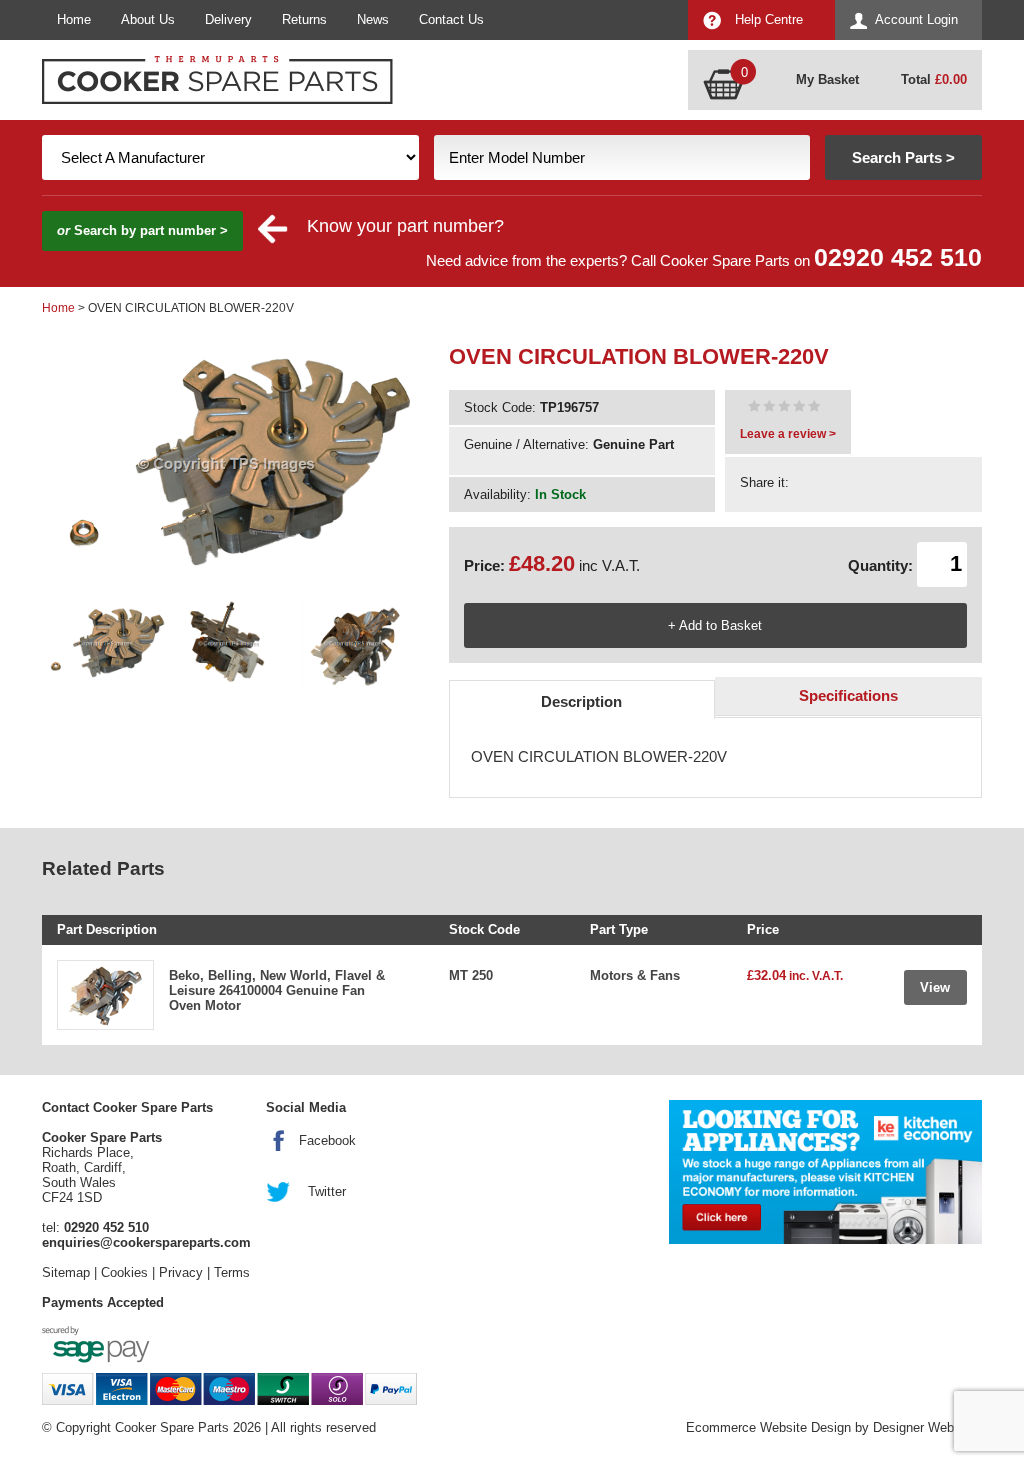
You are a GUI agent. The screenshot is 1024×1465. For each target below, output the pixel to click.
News (373, 19)
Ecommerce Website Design (768, 1427)
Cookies (124, 1272)
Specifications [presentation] (848, 695)
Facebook (327, 1140)
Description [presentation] (581, 701)
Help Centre (769, 19)
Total (934, 79)
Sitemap (66, 1272)
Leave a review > (788, 434)
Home (74, 19)
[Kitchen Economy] (825, 1172)
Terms (232, 1272)
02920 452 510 (898, 257)
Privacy (181, 1272)
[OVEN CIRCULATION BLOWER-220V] (784, 408)
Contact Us (451, 19)
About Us (148, 19)
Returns (304, 19)
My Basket (827, 79)
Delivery (228, 19)
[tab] (582, 699)
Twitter (327, 1191)
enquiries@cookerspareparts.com (146, 1242)
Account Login (916, 19)
